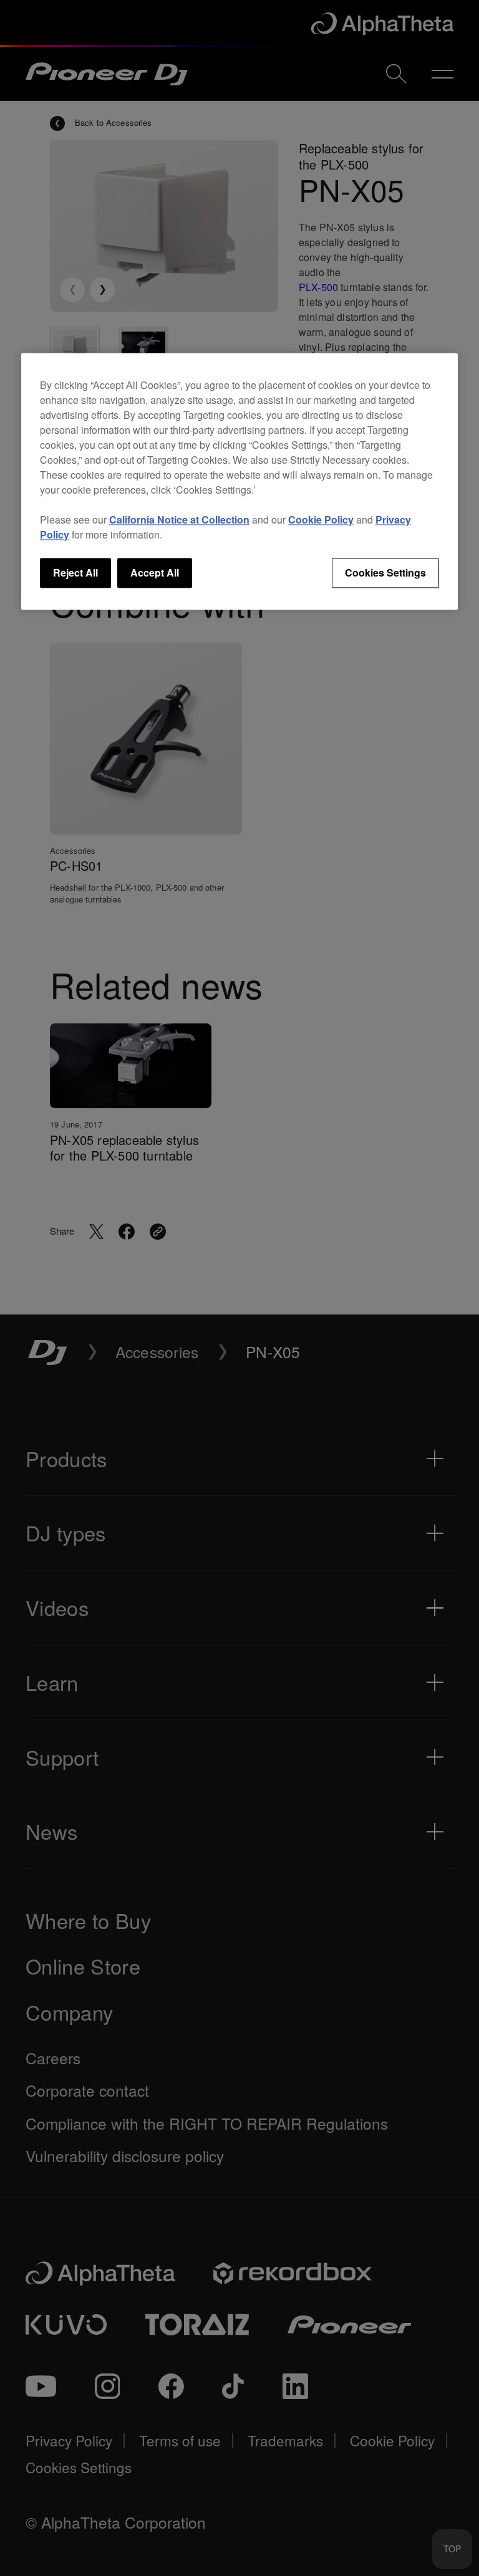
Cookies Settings (385, 572)
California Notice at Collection (179, 520)
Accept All (155, 572)
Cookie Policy (321, 520)
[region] (239, 481)
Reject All (75, 572)
